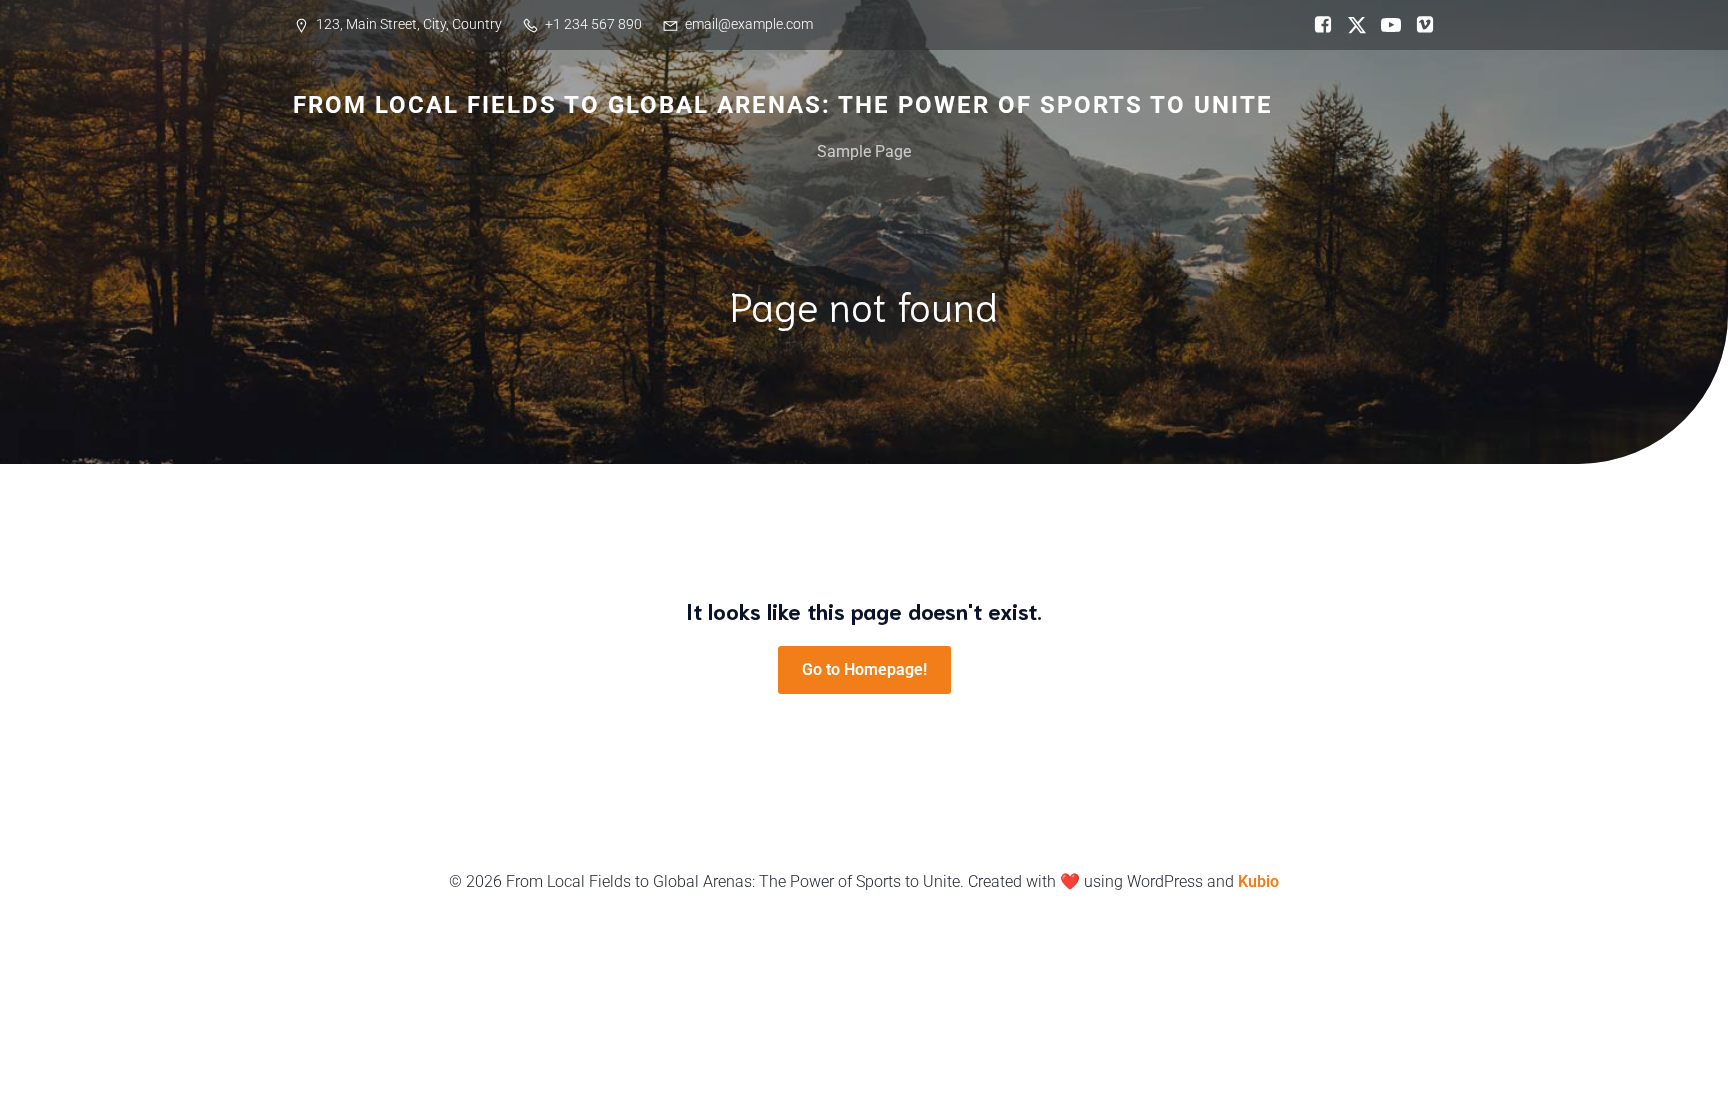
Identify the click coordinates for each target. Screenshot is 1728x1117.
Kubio (1258, 881)
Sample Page (864, 151)
